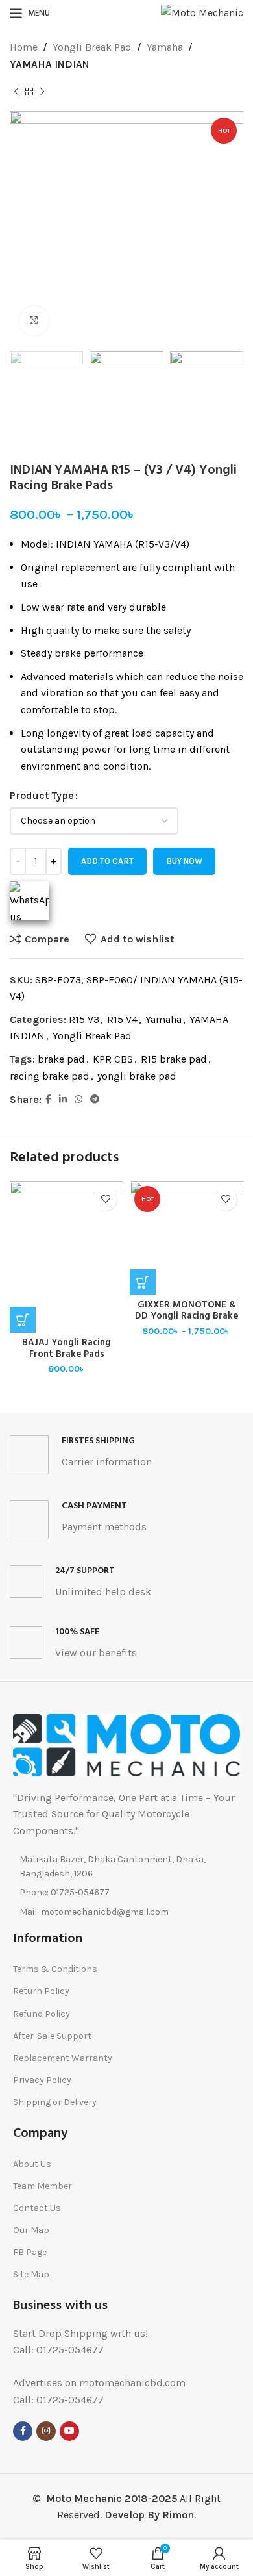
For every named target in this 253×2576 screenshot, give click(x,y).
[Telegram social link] (95, 1100)
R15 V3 (84, 1019)
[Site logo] (202, 12)
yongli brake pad (137, 1076)
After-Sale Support (52, 2036)
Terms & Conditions (55, 1969)
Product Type (42, 795)
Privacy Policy (42, 2080)
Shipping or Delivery (55, 2102)
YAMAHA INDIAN (50, 64)
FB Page (30, 2252)
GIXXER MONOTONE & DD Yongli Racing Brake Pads (187, 1317)
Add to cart (107, 861)
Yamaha (165, 47)
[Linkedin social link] (63, 1100)
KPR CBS (113, 1059)
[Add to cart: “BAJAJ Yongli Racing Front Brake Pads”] (23, 1320)
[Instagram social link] (46, 2431)
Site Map (31, 2274)
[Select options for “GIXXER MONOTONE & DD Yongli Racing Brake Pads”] (143, 1282)
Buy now (184, 861)
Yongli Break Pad (92, 47)
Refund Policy (42, 2014)
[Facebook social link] (48, 1100)
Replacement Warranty (63, 2058)
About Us (32, 2164)
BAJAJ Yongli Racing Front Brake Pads (66, 1348)
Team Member (42, 2186)
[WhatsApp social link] (78, 1100)
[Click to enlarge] (34, 321)
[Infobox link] (126, 1455)
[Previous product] (16, 92)
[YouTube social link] (69, 2431)
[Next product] (42, 92)
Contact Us (37, 2208)
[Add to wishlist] (105, 1199)
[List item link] (126, 1893)
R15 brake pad (174, 1059)
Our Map (31, 2230)
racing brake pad (50, 1076)
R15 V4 (122, 1019)
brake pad (61, 1059)
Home (24, 47)
